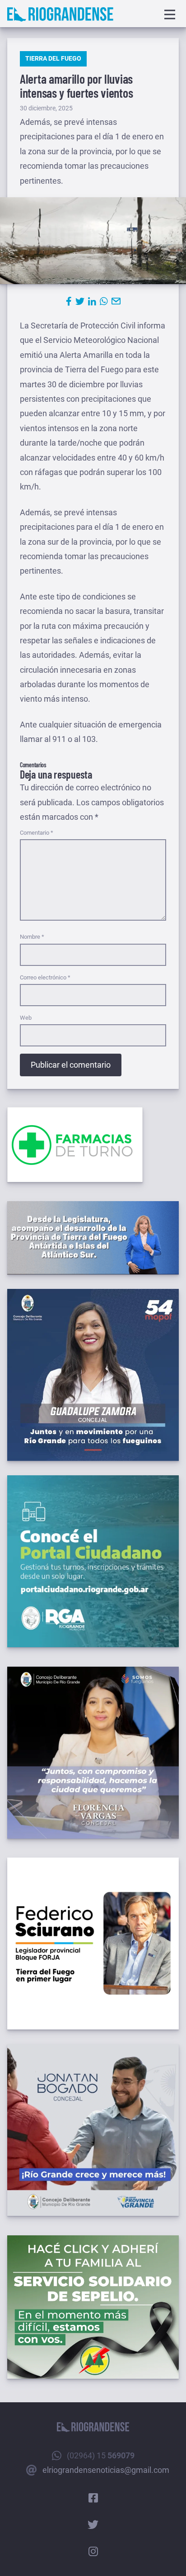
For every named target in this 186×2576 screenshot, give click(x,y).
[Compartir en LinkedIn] (92, 301)
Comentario (37, 833)
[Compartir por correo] (116, 301)
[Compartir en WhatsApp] (104, 301)
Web (26, 1018)
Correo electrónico (45, 977)
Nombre (32, 937)
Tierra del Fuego (53, 58)
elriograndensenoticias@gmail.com (106, 2470)
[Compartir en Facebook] (69, 301)
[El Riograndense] (60, 14)
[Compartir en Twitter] (80, 301)
